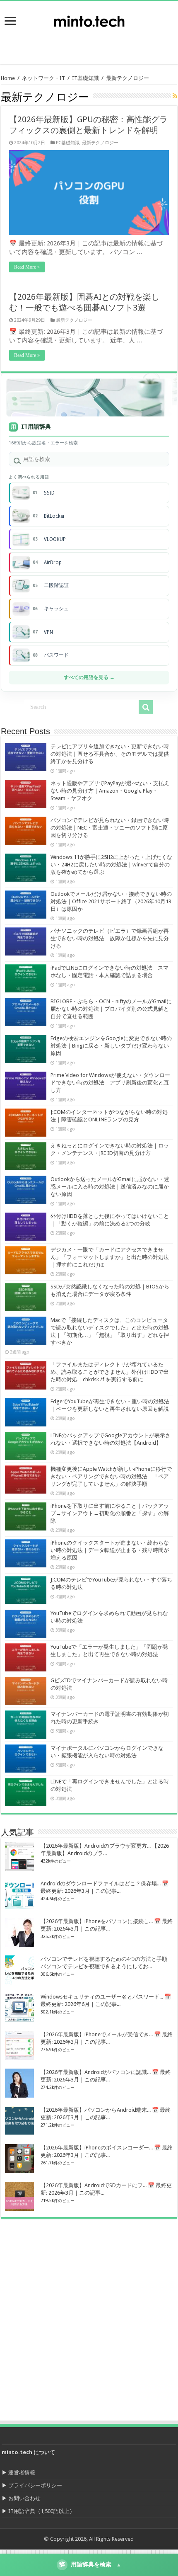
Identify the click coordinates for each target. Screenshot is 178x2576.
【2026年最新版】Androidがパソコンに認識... (96, 2072)
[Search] (146, 707)
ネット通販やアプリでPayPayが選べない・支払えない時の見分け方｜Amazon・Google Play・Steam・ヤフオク (110, 791)
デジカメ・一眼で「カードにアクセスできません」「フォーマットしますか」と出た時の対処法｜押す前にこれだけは (110, 1257)
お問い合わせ (24, 2498)
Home (8, 78)
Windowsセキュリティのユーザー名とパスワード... (102, 1997)
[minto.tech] (89, 19)
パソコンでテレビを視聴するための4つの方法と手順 (104, 1959)
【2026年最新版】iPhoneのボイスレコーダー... (97, 2148)
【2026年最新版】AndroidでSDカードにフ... (94, 2185)
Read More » (27, 267)
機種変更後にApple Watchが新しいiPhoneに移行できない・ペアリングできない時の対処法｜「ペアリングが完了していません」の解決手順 (111, 1476)
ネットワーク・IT (43, 78)
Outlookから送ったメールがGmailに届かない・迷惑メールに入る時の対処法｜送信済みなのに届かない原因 (110, 1187)
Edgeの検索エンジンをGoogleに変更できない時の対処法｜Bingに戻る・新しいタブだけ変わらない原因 (111, 1046)
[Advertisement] (112, 44)
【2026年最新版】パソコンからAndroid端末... (96, 2110)
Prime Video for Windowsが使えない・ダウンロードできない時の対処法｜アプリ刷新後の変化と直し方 (110, 1083)
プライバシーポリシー (35, 2485)
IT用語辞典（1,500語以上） (42, 2511)
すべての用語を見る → (89, 677)
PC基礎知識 (68, 143)
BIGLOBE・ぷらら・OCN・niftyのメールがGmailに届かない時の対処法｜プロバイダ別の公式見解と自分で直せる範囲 (111, 1009)
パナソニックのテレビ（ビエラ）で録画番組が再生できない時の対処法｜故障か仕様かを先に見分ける (110, 938)
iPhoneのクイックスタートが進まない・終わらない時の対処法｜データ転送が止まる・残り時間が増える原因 (110, 1550)
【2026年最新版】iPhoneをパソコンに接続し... (97, 1921)
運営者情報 (22, 2473)
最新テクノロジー (100, 143)
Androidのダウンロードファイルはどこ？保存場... (101, 1883)
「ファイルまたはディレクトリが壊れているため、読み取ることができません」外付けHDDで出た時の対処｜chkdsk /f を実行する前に (110, 1372)
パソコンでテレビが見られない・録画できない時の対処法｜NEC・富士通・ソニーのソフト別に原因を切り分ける (110, 828)
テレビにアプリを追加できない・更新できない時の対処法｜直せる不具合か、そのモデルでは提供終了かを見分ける (110, 754)
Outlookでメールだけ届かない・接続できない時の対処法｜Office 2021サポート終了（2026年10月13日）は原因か (111, 901)
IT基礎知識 (85, 78)
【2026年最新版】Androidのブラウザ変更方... (96, 1846)
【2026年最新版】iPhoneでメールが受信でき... (97, 2034)
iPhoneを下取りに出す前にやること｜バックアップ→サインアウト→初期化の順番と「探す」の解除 (110, 1513)
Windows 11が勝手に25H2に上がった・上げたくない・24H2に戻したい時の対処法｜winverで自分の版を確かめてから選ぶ (111, 865)
